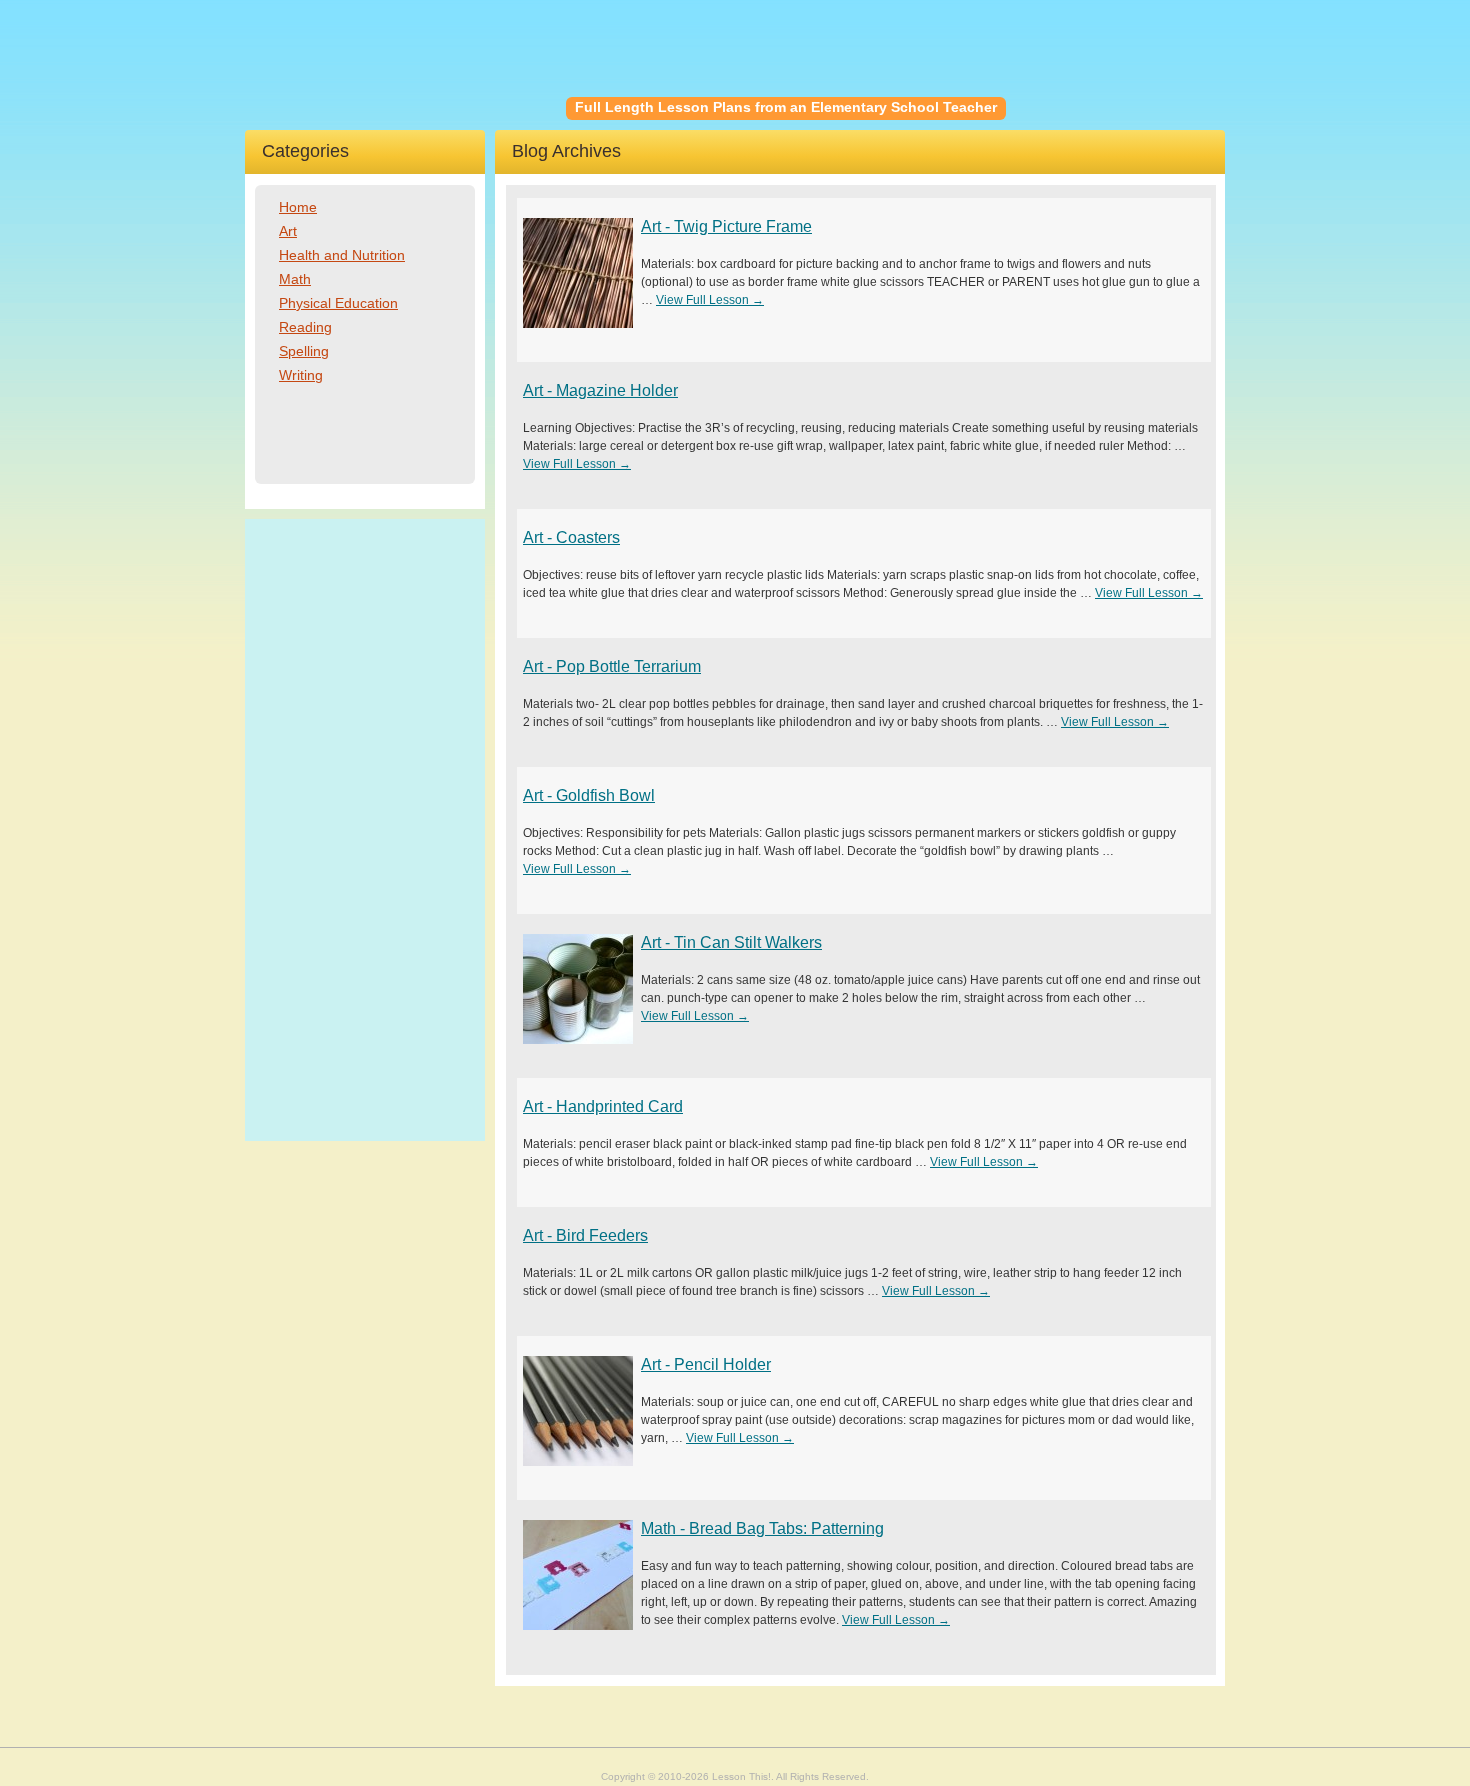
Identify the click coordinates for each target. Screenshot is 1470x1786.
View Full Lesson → (710, 300)
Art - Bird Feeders (585, 1235)
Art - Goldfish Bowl (589, 795)
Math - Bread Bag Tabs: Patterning (762, 1528)
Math (295, 279)
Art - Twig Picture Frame (726, 226)
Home (298, 207)
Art (288, 231)
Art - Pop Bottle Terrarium (612, 666)
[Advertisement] (365, 830)
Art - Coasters (571, 537)
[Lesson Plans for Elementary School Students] (405, 65)
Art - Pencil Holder (706, 1364)
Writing (301, 375)
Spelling (304, 351)
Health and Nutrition (342, 255)
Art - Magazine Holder (600, 390)
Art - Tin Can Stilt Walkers (731, 942)
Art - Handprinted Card (603, 1106)
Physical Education (338, 303)
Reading (305, 327)
